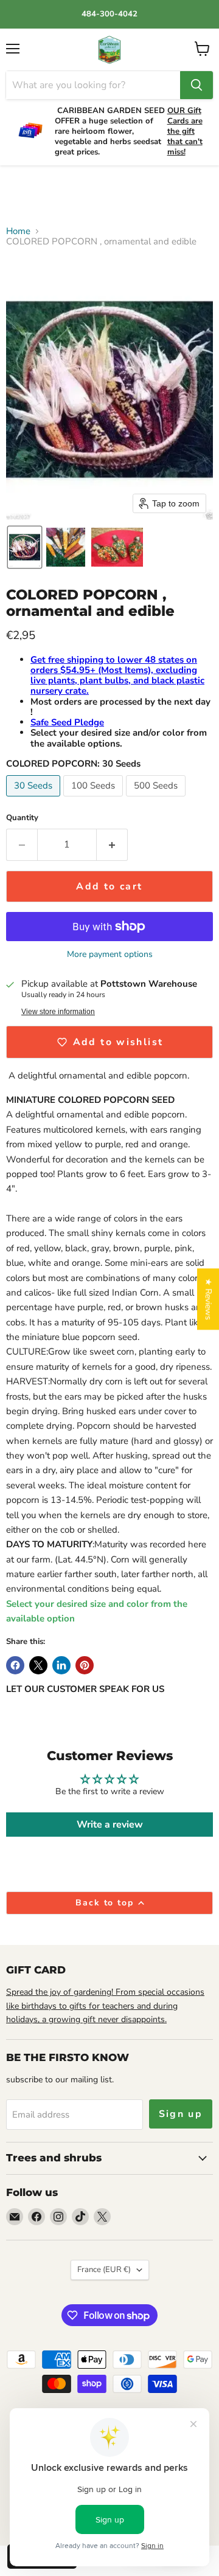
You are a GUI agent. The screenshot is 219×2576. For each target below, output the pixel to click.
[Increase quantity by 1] (112, 844)
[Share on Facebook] (15, 1665)
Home (18, 231)
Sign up (181, 2114)
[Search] (196, 85)
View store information (58, 1012)
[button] (25, 547)
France (104, 2270)
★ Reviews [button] (208, 1299)
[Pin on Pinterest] (85, 1665)
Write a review (110, 1825)
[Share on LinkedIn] (61, 1665)
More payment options (110, 955)
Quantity (22, 818)
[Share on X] (38, 1665)
